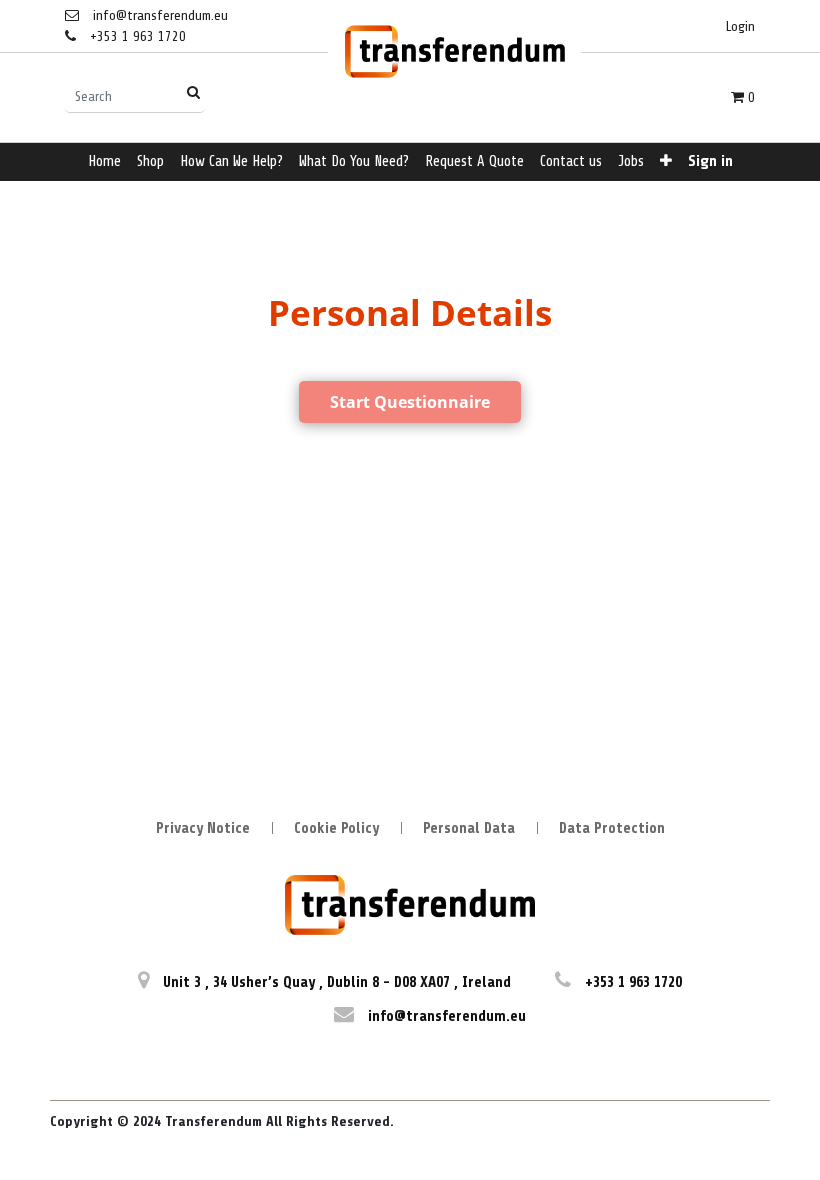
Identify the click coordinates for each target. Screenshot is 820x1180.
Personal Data (469, 828)
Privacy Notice (203, 828)
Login (740, 26)
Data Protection (612, 828)
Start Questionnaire (410, 402)
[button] (666, 162)
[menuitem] (104, 162)
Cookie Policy (336, 828)
